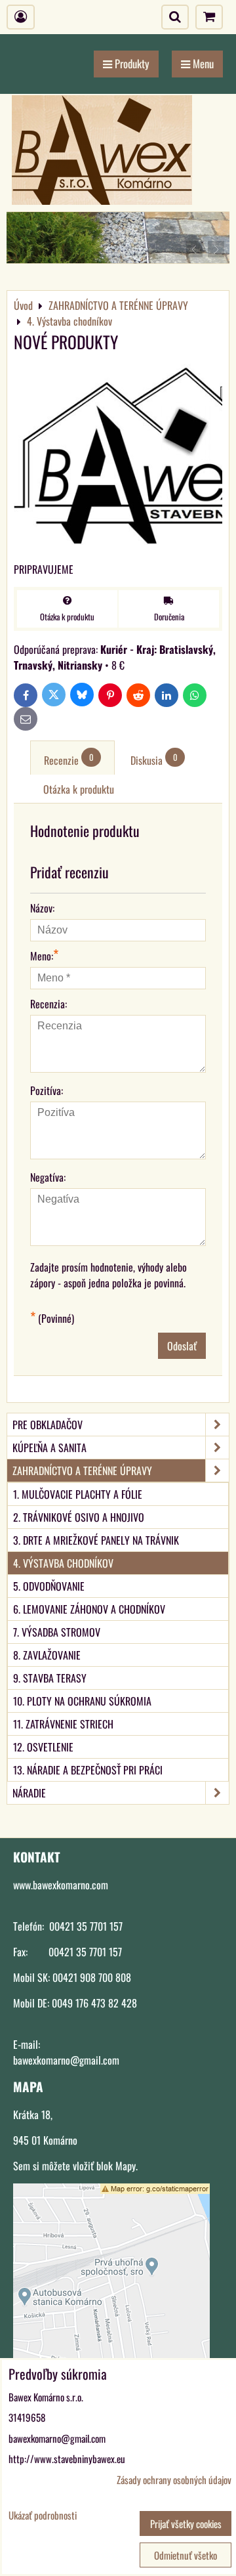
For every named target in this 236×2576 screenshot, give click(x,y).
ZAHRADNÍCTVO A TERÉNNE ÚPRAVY (82, 1470)
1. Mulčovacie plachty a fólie (78, 1494)
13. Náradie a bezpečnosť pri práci (88, 1770)
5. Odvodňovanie (49, 1586)
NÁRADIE (29, 1793)
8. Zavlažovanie (47, 1655)
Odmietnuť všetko (186, 2555)
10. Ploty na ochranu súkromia (82, 1701)
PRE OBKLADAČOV (48, 1425)
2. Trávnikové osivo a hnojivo (79, 1517)
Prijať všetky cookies (186, 2523)
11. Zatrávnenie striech (63, 1724)
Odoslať (182, 1346)
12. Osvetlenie (43, 1747)
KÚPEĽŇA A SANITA (49, 1448)
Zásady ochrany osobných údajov (174, 2479)
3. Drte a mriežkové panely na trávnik (96, 1540)
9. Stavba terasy (50, 1678)
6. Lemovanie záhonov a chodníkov (89, 1609)
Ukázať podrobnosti (43, 2515)
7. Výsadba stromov (57, 1632)
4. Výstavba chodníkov (63, 1563)
